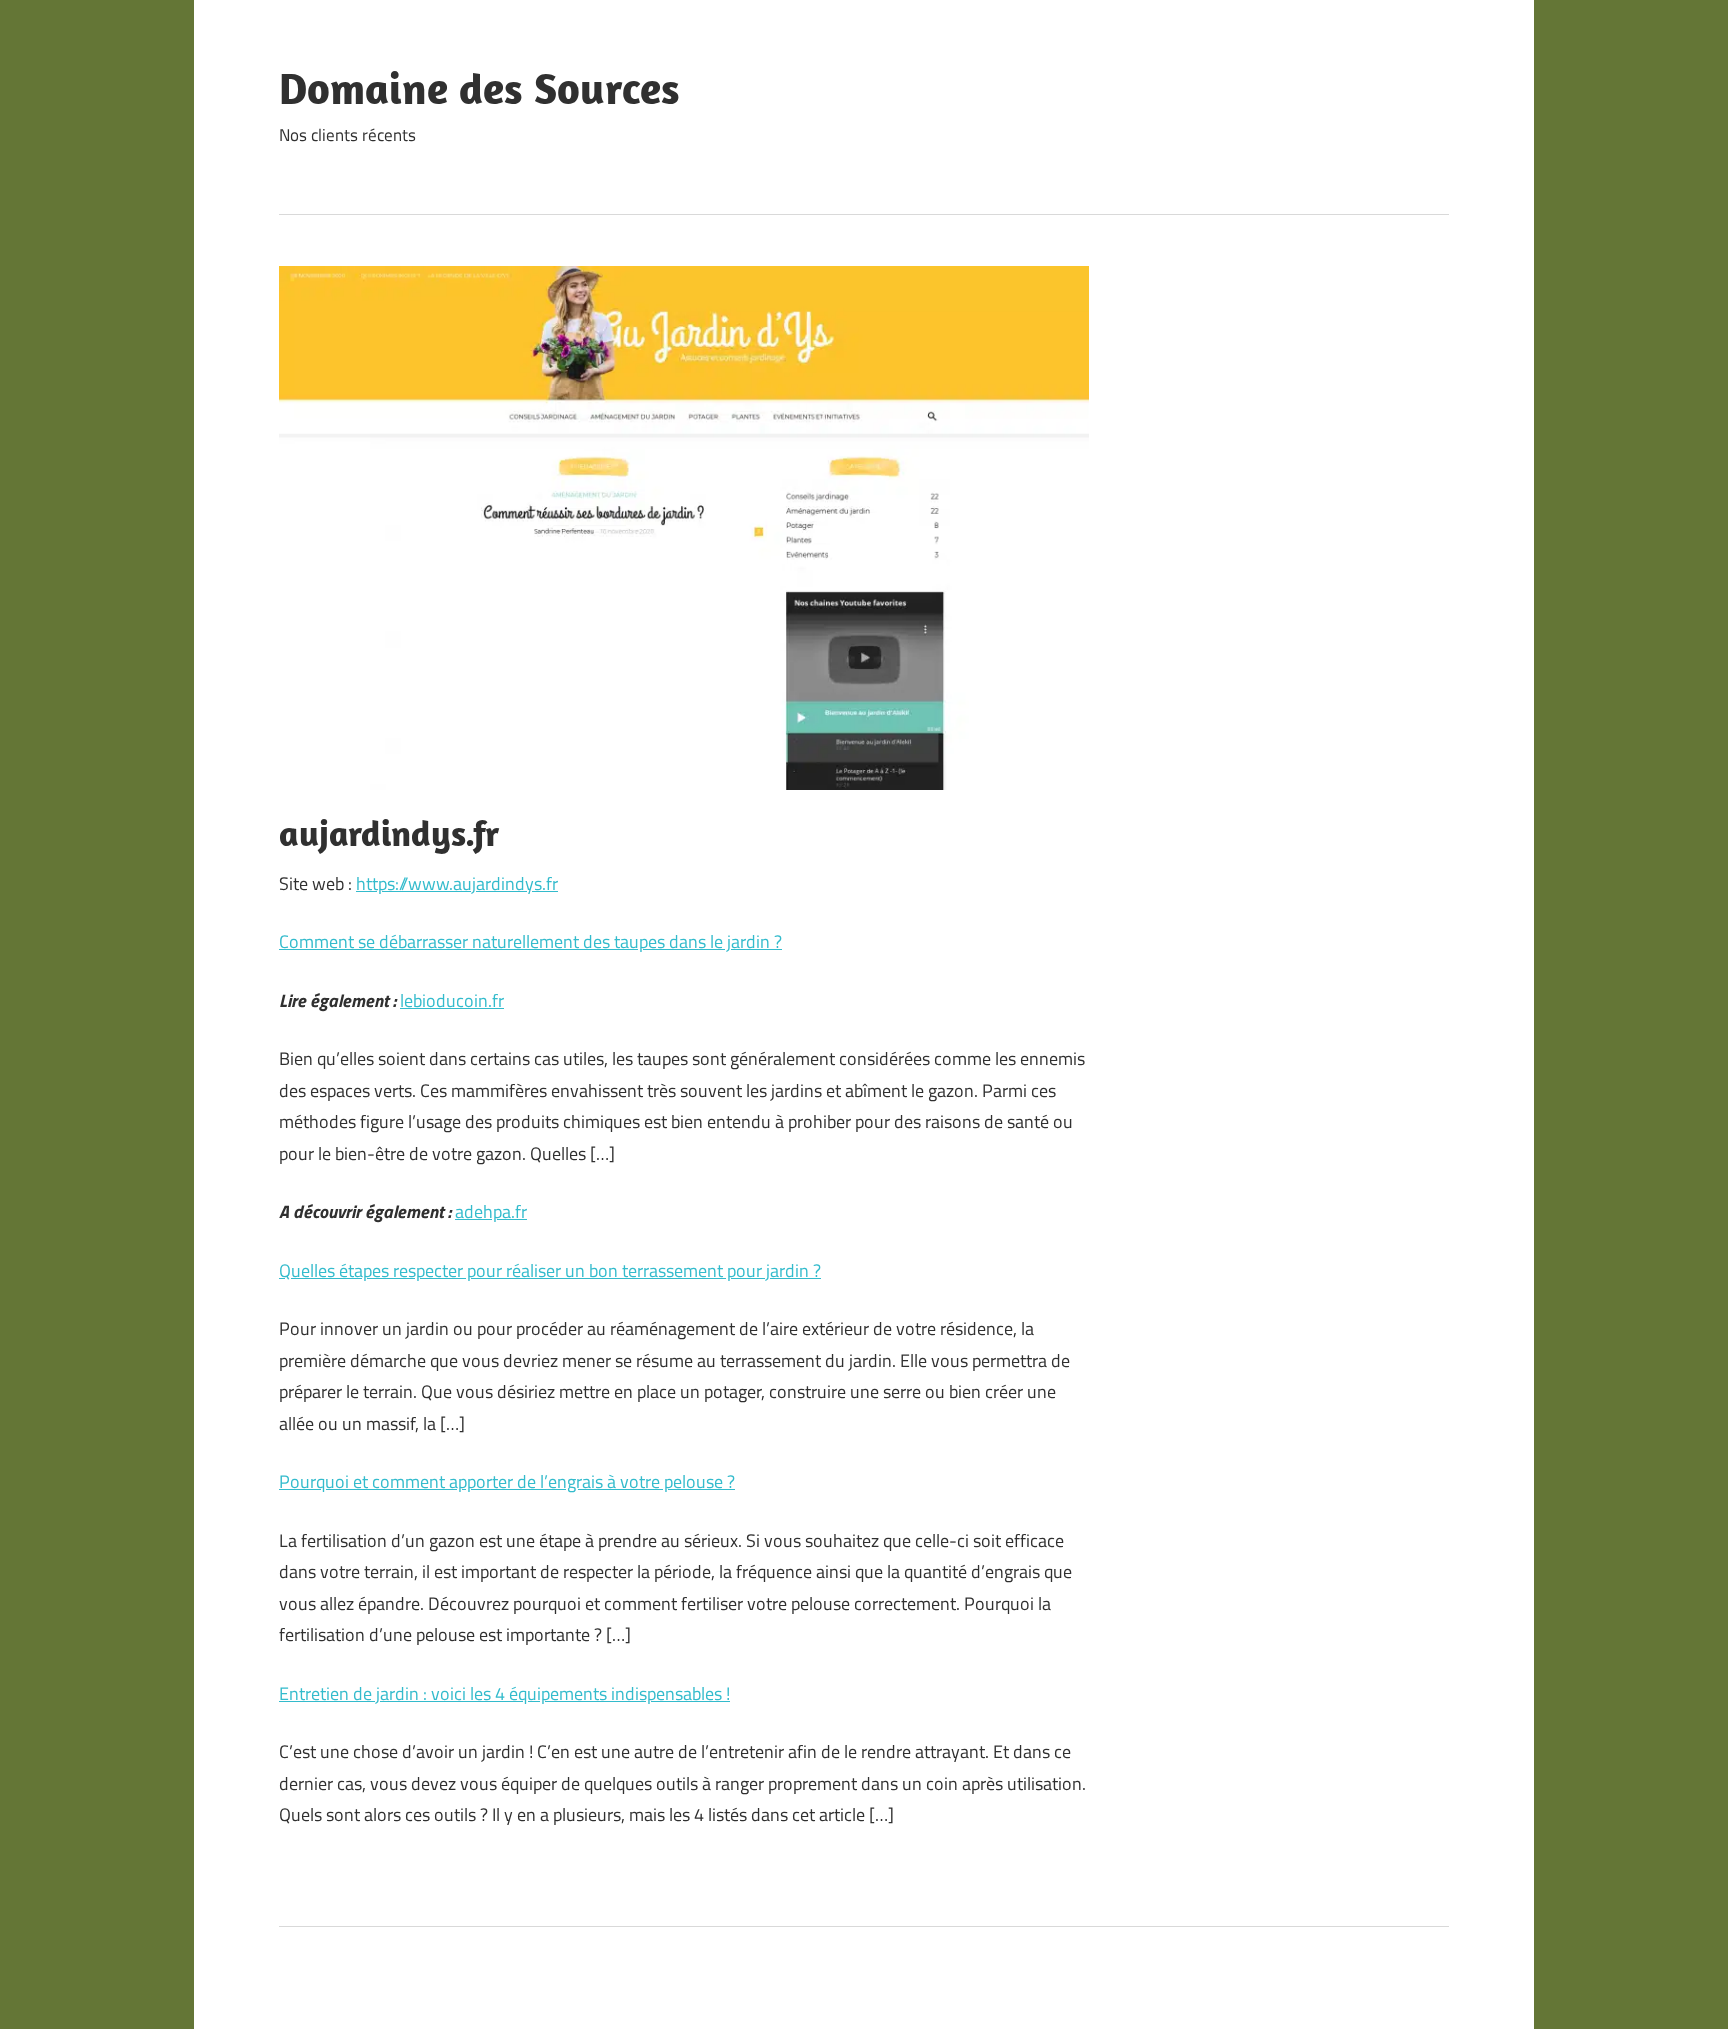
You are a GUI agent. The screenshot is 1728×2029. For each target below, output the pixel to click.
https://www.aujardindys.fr (457, 883)
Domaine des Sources (479, 88)
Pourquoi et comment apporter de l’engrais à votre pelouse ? (507, 1481)
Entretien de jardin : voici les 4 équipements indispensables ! (504, 1693)
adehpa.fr (491, 1211)
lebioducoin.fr (452, 1000)
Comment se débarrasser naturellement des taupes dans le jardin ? (530, 941)
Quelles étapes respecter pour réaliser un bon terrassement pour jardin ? (550, 1270)
